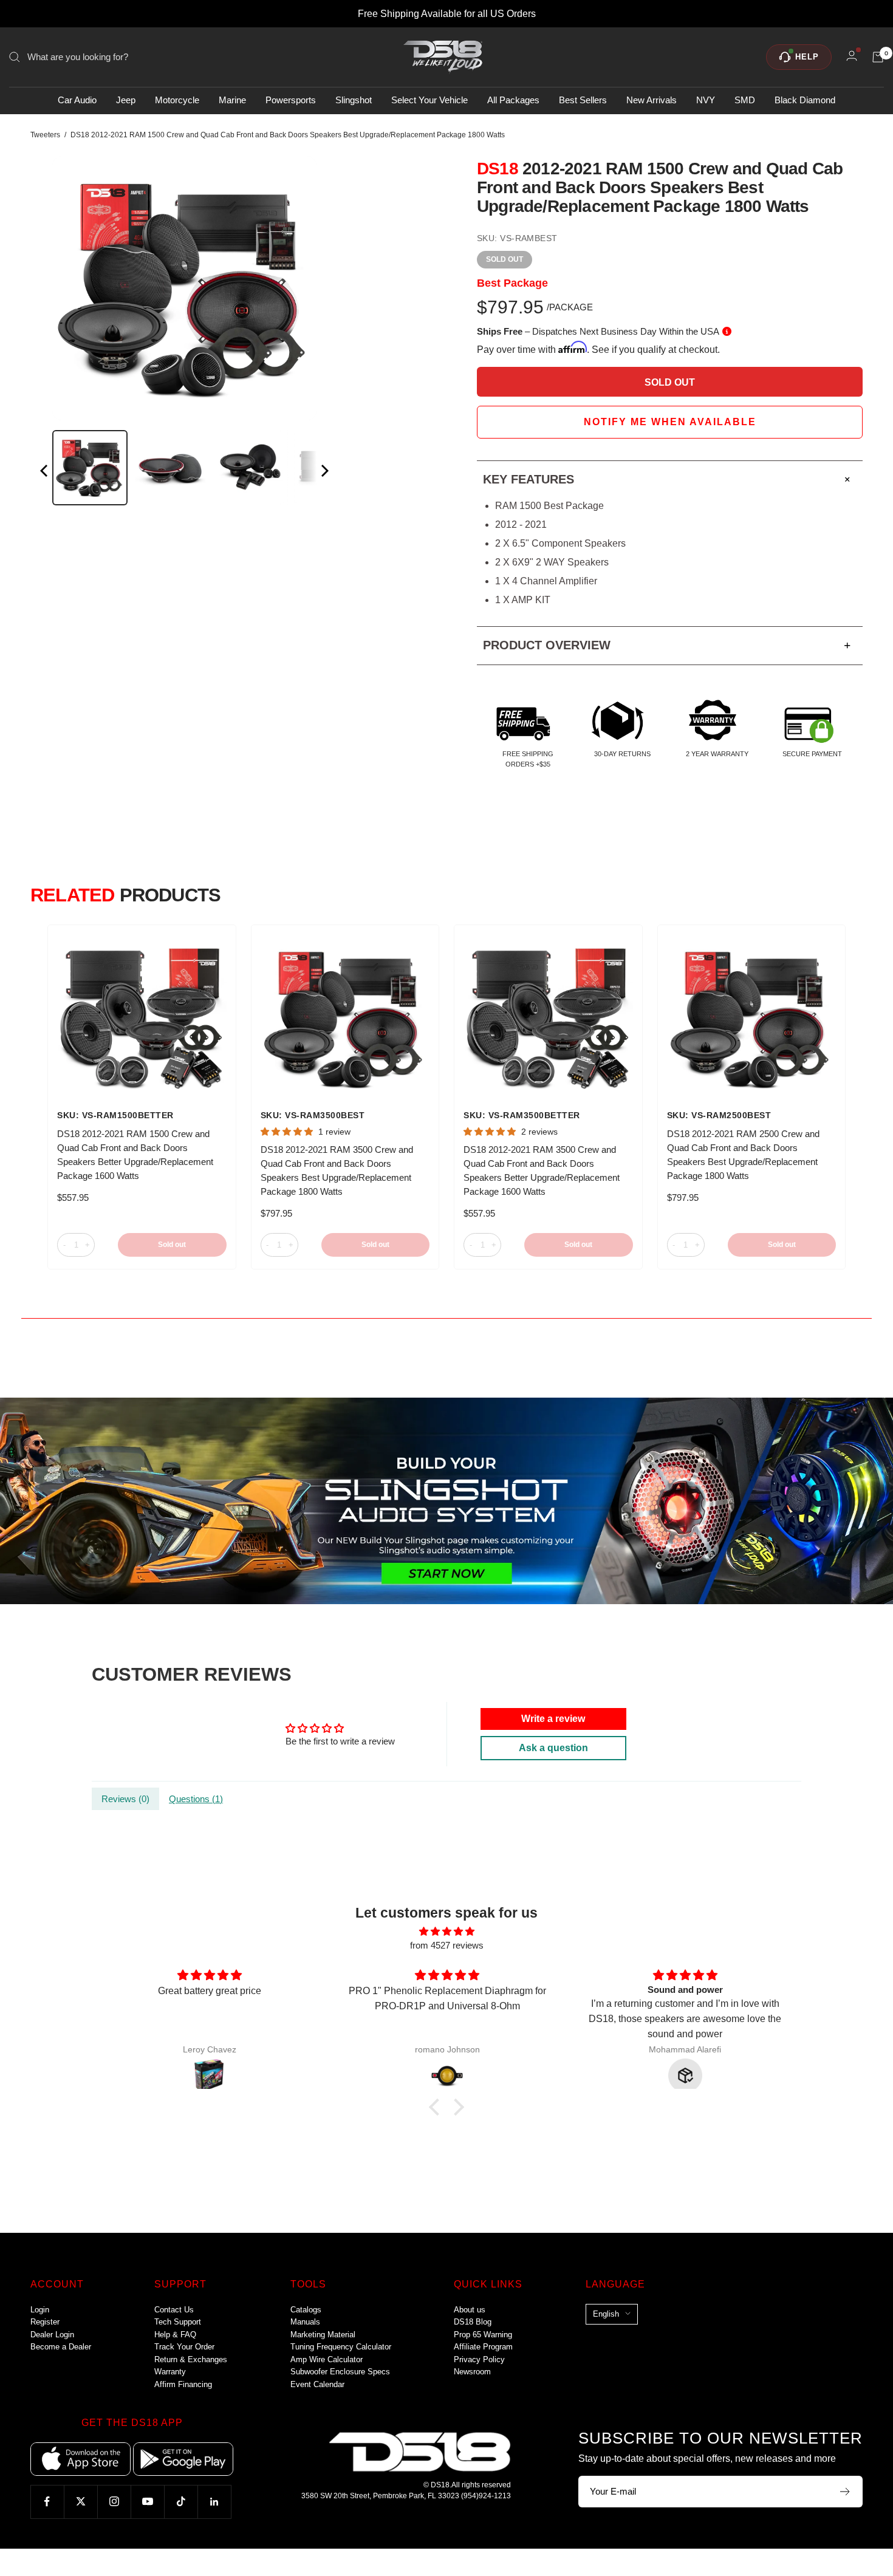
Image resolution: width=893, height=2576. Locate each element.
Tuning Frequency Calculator (341, 2347)
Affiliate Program (483, 2347)
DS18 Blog (473, 2322)
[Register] (845, 2492)
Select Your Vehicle (429, 101)
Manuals (305, 2322)
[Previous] (45, 473)
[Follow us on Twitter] (80, 2502)
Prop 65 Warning (483, 2335)
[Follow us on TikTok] (181, 2502)
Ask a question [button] (553, 1748)
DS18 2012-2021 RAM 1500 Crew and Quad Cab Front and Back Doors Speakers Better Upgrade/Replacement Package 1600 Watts (135, 1155)
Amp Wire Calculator (327, 2359)
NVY (706, 101)
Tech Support (178, 2322)
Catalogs (306, 2310)
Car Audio (77, 101)
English (606, 2314)
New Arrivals (652, 101)
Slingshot (354, 101)
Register (45, 2322)
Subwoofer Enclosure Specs (340, 2372)
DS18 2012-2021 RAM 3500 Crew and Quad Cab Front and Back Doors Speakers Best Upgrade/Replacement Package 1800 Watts (337, 1170)
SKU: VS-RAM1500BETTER (115, 1115)
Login (40, 2310)
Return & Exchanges (191, 2359)
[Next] (324, 473)
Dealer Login (52, 2335)
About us (470, 2310)
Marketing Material (323, 2335)
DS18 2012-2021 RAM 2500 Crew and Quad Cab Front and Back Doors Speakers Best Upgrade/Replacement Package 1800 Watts (743, 1155)
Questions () (196, 1799)
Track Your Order (184, 2347)
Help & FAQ (175, 2335)
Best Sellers (583, 101)
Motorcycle (177, 101)
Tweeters (45, 135)
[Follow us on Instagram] (114, 2502)
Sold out (172, 1245)
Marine (232, 101)
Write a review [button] (553, 1719)
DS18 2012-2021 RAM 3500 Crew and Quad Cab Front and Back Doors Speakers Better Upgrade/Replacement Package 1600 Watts (542, 1170)
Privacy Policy (479, 2359)
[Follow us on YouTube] (147, 2502)
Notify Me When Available (670, 422)
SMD (745, 101)
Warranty (170, 2372)
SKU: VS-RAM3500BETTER (522, 1115)
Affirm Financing (183, 2384)
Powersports (291, 101)
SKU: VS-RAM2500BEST (719, 1115)
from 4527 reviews (447, 1945)
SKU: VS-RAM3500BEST (313, 1115)
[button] (437, 2107)
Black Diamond (805, 101)
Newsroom (472, 2372)
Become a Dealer (61, 2347)
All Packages (513, 101)
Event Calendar (317, 2384)
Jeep (126, 101)
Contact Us (174, 2310)
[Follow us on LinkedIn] (214, 2502)
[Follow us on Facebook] (47, 2502)
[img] (446, 1932)
